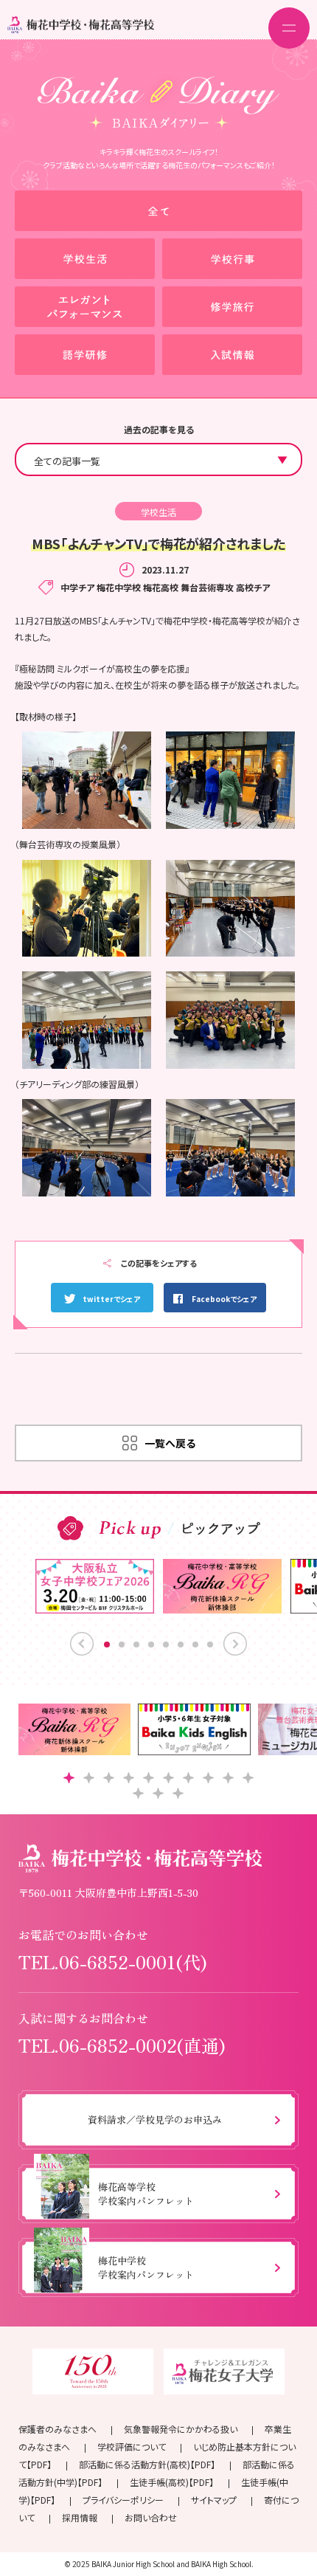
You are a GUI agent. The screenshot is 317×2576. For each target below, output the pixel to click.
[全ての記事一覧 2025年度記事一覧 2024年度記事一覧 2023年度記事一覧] (158, 459)
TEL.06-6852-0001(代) (113, 1962)
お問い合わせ (151, 2517)
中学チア (77, 587)
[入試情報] (232, 355)
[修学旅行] (232, 307)
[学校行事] (232, 259)
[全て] (158, 211)
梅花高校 (161, 587)
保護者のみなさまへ (58, 2429)
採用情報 (80, 2517)
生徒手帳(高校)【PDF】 (172, 2482)
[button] (69, 1778)
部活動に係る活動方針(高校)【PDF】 (147, 2464)
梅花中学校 (119, 587)
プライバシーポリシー (123, 2500)
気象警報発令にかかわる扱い (181, 2429)
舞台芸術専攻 (207, 587)
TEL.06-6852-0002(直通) (122, 2045)
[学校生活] (85, 259)
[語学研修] (85, 355)
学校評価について (132, 2446)
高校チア (253, 587)
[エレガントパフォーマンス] (85, 307)
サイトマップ (214, 2500)
